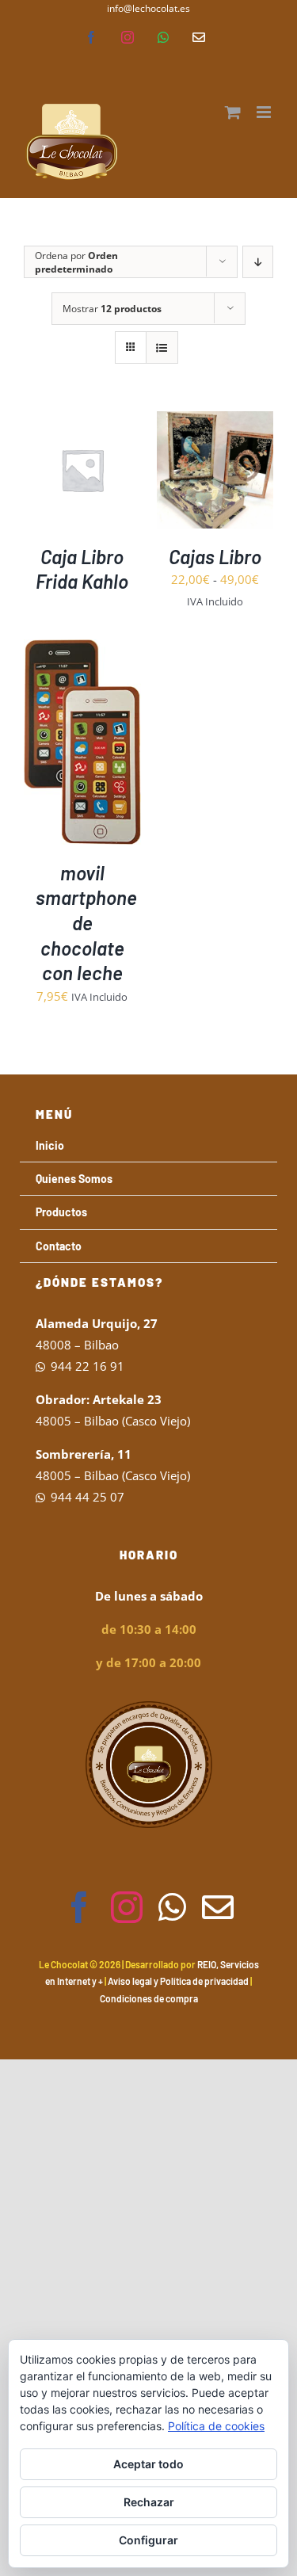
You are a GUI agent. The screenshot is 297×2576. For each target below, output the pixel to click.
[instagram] (127, 1907)
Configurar (148, 2540)
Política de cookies (216, 2426)
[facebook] (79, 1907)
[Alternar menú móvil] (265, 112)
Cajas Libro (215, 557)
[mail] (218, 1907)
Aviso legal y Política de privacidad (178, 1981)
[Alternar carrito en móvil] (233, 112)
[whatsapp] (172, 1907)
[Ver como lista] (162, 347)
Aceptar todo (148, 2464)
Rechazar (149, 2502)
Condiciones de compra (149, 1998)
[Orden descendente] (258, 262)
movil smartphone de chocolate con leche (86, 923)
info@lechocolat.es (148, 8)
